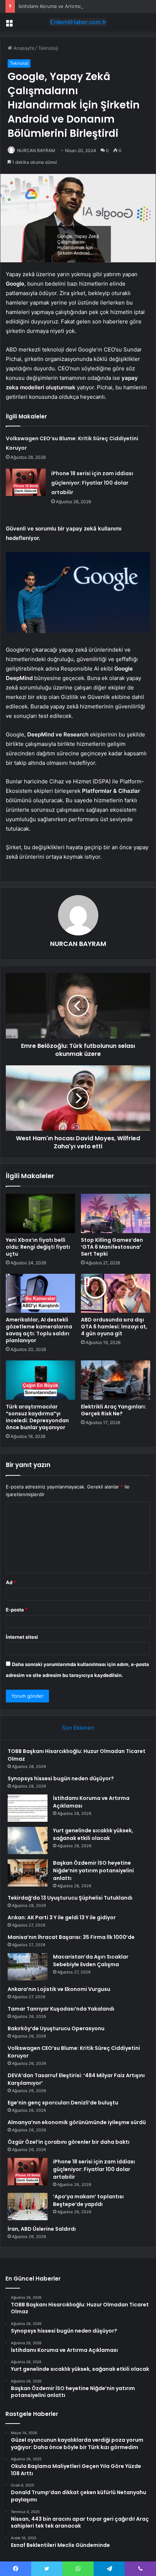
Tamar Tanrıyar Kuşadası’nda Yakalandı (61, 2009)
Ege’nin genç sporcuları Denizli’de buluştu (63, 2103)
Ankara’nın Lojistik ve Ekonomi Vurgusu (59, 1989)
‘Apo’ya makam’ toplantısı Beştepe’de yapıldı (88, 2200)
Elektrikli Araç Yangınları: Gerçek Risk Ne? (114, 1410)
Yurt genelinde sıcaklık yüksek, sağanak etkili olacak (93, 1834)
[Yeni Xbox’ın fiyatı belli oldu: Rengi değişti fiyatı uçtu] (40, 1213)
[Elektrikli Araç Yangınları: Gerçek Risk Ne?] (116, 1380)
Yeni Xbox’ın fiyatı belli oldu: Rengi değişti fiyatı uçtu (38, 1247)
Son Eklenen (78, 1728)
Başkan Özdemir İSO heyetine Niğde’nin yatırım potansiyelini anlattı (93, 1871)
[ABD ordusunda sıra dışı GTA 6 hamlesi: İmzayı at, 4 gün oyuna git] (116, 1293)
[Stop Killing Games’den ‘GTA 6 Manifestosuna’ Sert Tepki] (116, 1213)
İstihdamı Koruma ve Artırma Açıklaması (62, 6)
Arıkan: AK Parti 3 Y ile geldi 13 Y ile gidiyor (62, 1917)
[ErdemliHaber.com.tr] (78, 22)
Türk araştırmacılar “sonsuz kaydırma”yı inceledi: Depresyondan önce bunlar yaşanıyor (37, 1417)
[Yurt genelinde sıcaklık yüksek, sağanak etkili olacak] (28, 1840)
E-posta (17, 1610)
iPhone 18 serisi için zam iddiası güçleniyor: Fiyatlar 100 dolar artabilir (92, 483)
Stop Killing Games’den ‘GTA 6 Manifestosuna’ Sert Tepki (112, 1247)
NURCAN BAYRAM (36, 150)
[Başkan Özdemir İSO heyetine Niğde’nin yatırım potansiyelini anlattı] (28, 1873)
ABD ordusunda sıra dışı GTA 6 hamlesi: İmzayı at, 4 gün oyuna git (114, 1327)
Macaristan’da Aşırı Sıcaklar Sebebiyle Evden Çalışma (91, 1961)
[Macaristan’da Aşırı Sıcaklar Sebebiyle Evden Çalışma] (28, 1967)
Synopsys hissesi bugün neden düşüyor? (61, 1778)
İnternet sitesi (22, 1637)
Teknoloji (48, 48)
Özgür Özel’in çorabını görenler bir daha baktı (69, 2142)
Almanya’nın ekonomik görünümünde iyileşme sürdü (77, 2122)
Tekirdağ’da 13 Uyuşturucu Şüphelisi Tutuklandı (70, 1898)
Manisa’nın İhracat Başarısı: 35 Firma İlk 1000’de (71, 1937)
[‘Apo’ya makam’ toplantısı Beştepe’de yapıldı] (28, 2207)
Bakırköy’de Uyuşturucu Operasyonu (56, 2028)
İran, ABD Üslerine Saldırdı (42, 2229)
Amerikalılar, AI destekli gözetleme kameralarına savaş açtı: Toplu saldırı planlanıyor (39, 1330)
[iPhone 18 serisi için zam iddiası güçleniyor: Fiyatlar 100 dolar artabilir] (26, 482)
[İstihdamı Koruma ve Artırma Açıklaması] (28, 1808)
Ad (11, 1582)
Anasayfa (23, 48)
